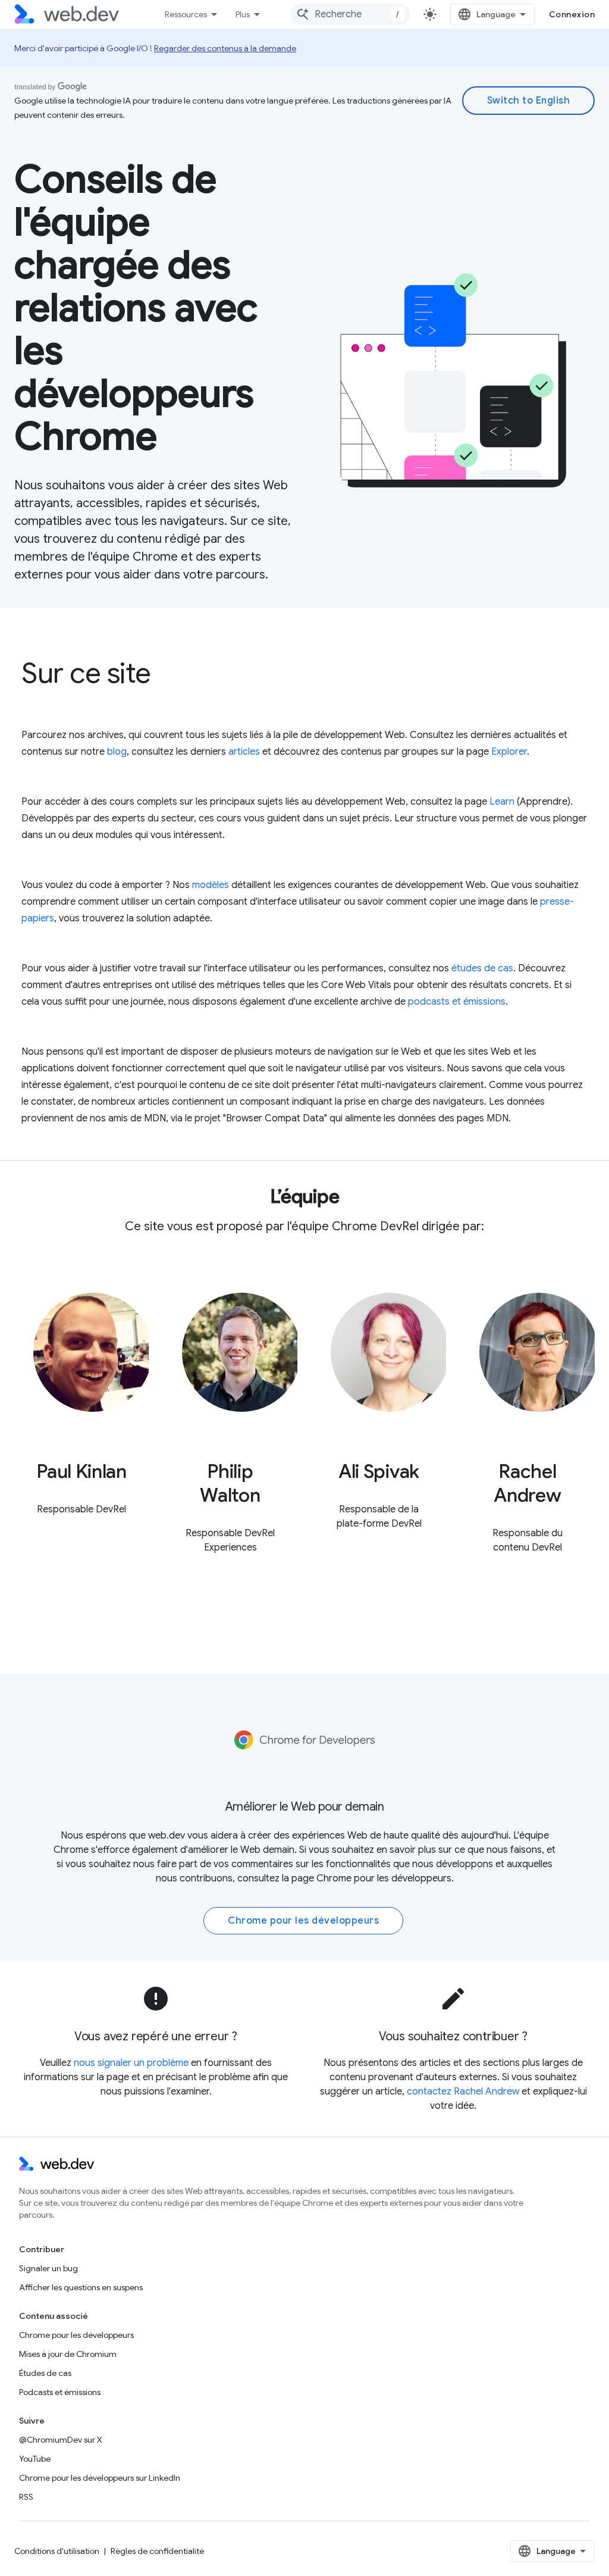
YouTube (35, 2459)
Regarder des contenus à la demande (225, 48)
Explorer (509, 752)
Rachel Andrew (527, 1483)
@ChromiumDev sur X (61, 2440)
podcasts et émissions (457, 1002)
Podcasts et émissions (60, 2392)
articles (244, 752)
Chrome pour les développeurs (384, 1878)
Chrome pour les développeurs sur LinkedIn (100, 2478)
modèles (211, 885)
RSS (26, 2497)
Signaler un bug (48, 2268)
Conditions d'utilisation (57, 2551)
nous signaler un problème (131, 2063)
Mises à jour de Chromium (68, 2354)
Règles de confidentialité (157, 2551)
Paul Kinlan (81, 1471)
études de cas (482, 968)
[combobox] (350, 14)
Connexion (572, 14)
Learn (502, 802)
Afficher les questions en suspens (81, 2287)
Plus (243, 14)
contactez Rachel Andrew (463, 2092)
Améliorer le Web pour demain (305, 1807)
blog (117, 752)
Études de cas (45, 2373)
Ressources (186, 14)
